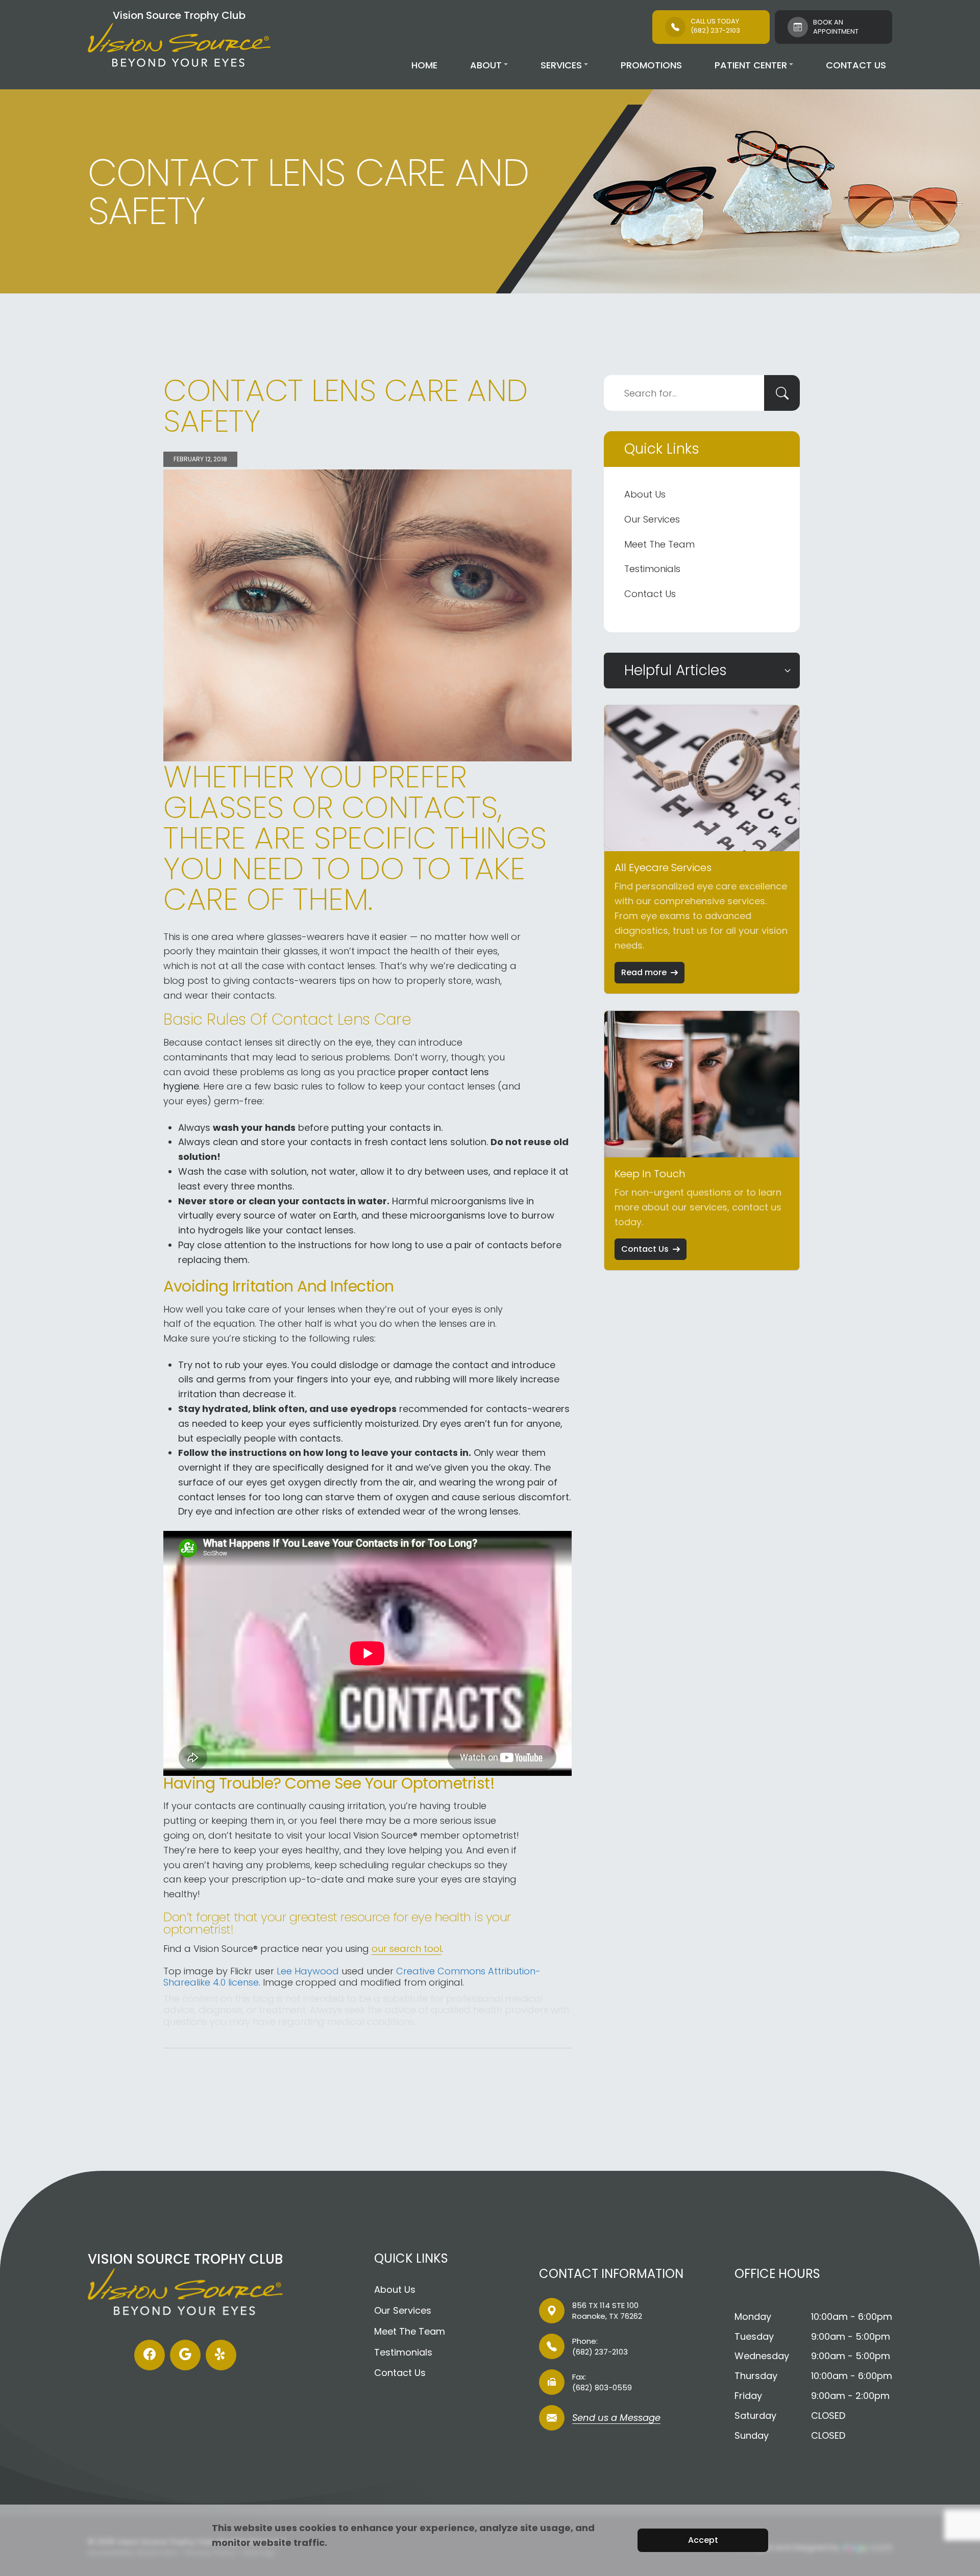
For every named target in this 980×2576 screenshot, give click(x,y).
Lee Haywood (308, 1971)
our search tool (407, 1949)
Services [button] (561, 65)
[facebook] (150, 2355)
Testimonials (652, 569)
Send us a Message (616, 2419)
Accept (703, 2540)
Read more (644, 972)
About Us (645, 494)
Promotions (651, 65)
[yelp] (221, 2355)
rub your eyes (256, 1365)
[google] (185, 2355)
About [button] (486, 65)
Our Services (652, 519)
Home (424, 65)
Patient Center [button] (751, 65)
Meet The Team (659, 544)
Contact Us (856, 65)
